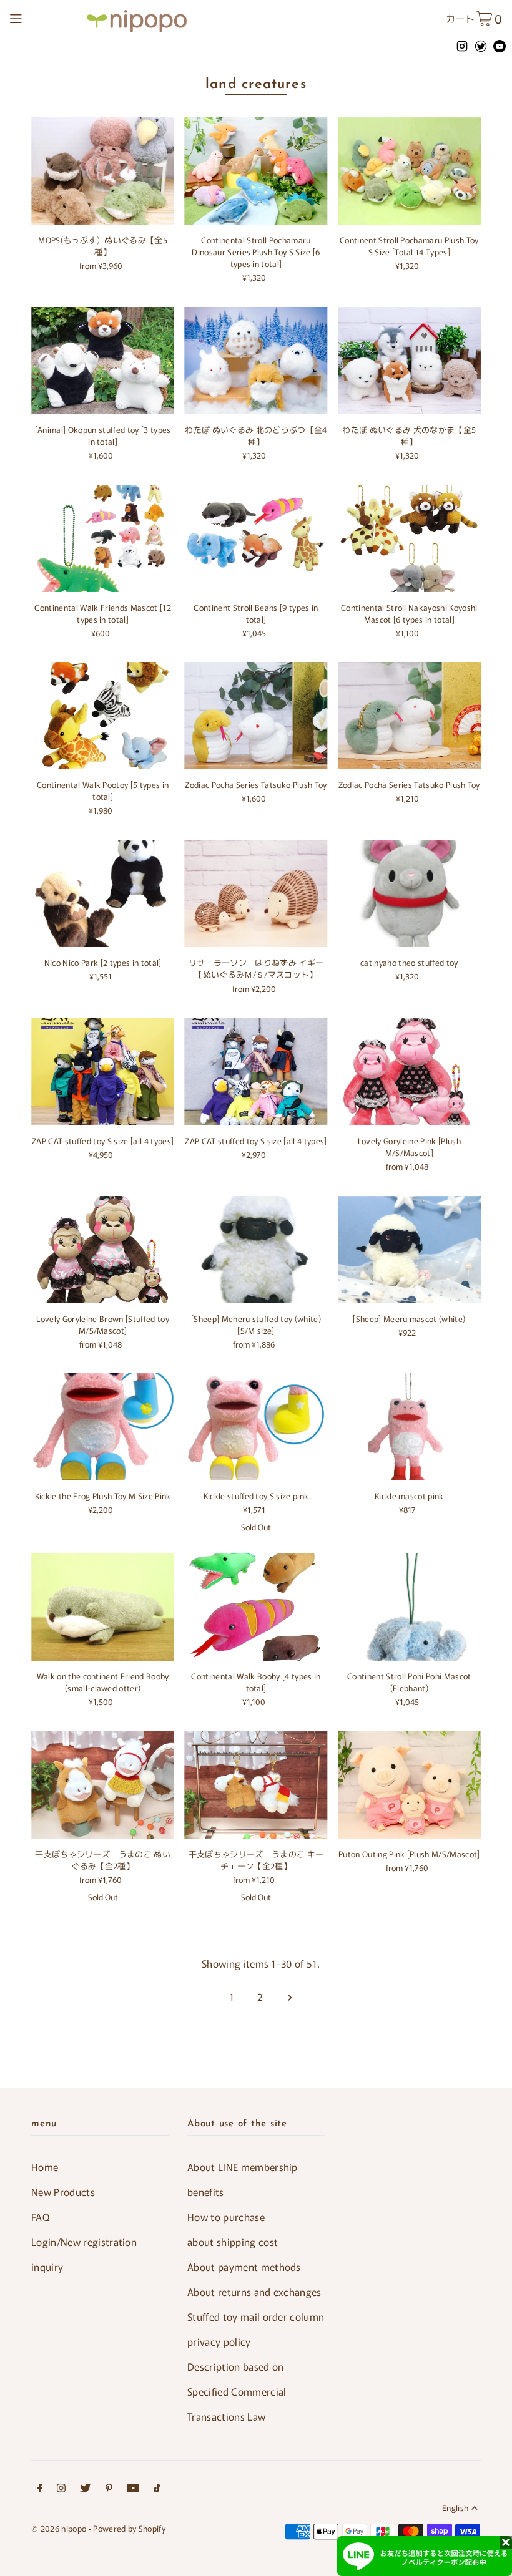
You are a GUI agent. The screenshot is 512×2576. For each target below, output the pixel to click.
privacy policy (219, 2341)
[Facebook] (40, 2490)
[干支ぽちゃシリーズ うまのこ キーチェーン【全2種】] (256, 1785)
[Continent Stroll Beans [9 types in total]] (256, 538)
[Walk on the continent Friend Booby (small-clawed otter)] (103, 1607)
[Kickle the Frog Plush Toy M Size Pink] (103, 1427)
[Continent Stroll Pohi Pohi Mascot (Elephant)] (409, 1607)
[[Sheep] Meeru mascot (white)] (409, 1250)
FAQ (40, 2217)
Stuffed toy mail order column (256, 2316)
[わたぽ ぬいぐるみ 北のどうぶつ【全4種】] (256, 361)
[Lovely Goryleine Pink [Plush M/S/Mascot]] (409, 1072)
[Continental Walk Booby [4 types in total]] (256, 1607)
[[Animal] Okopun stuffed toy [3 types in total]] (103, 361)
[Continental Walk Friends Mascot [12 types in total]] (103, 538)
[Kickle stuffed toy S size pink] (256, 1427)
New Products (63, 2192)
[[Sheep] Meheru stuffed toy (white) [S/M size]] (256, 1250)
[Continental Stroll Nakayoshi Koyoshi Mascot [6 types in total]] (409, 538)
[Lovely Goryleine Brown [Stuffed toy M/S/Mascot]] (103, 1250)
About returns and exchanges (254, 2292)
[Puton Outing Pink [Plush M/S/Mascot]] (409, 1785)
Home (45, 2167)
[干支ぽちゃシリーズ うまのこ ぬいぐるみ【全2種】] (103, 1785)
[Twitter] (85, 2490)
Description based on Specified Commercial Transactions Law (237, 2391)
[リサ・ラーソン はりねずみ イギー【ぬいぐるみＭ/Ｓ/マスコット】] (256, 893)
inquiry (47, 2267)
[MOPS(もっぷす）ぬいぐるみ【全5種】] (103, 171)
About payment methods (244, 2267)
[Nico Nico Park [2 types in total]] (103, 893)
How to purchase (226, 2217)
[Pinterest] (109, 2490)
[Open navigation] (45, 17)
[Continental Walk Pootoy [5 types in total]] (103, 716)
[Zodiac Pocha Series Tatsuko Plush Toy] (256, 716)
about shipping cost (233, 2242)
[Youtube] (133, 2490)
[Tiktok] (157, 2490)
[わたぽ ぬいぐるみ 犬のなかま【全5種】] (409, 361)
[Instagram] (61, 2490)
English (455, 2509)
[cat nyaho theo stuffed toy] (409, 893)
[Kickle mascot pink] (409, 1427)
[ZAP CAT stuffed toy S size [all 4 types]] (103, 1072)
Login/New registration (84, 2242)
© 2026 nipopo (59, 2528)
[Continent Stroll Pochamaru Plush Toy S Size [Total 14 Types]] (409, 171)
